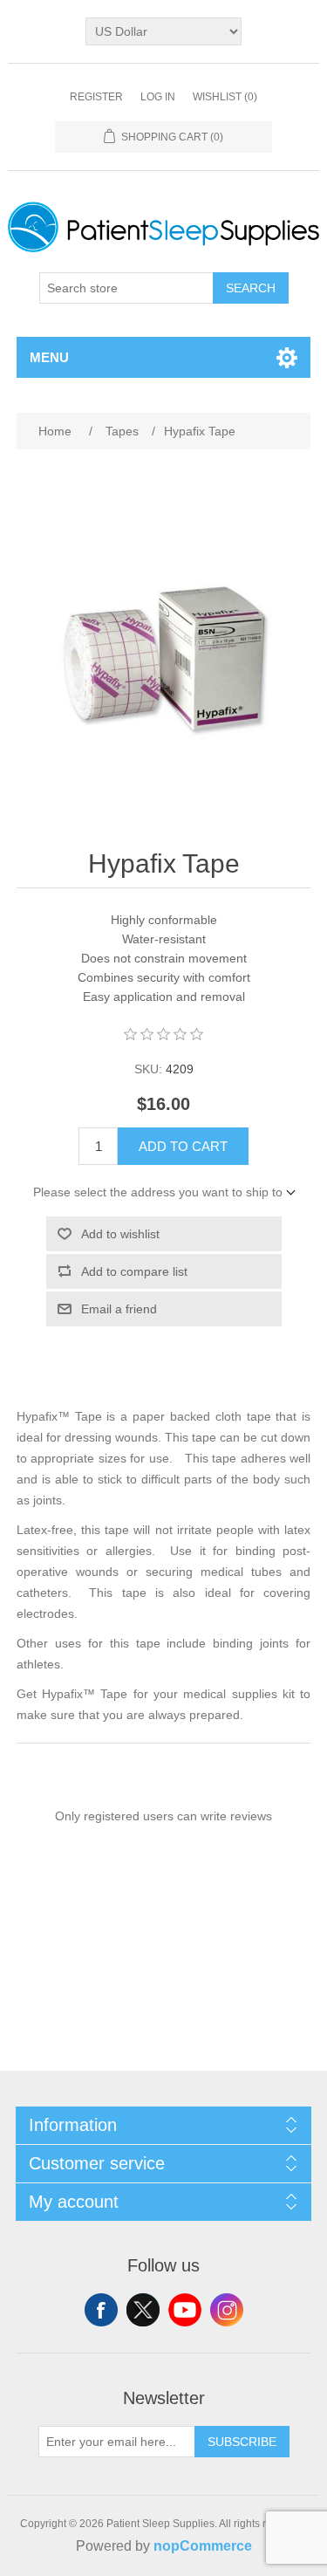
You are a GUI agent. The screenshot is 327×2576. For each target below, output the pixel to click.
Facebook (101, 2310)
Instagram (227, 2310)
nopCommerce (203, 2546)
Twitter (143, 2310)
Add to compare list (134, 1271)
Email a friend (119, 1309)
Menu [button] (49, 357)
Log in (158, 97)
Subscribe (242, 2442)
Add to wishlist (120, 1234)
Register (96, 97)
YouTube (185, 2310)
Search (251, 288)
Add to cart (183, 1146)
